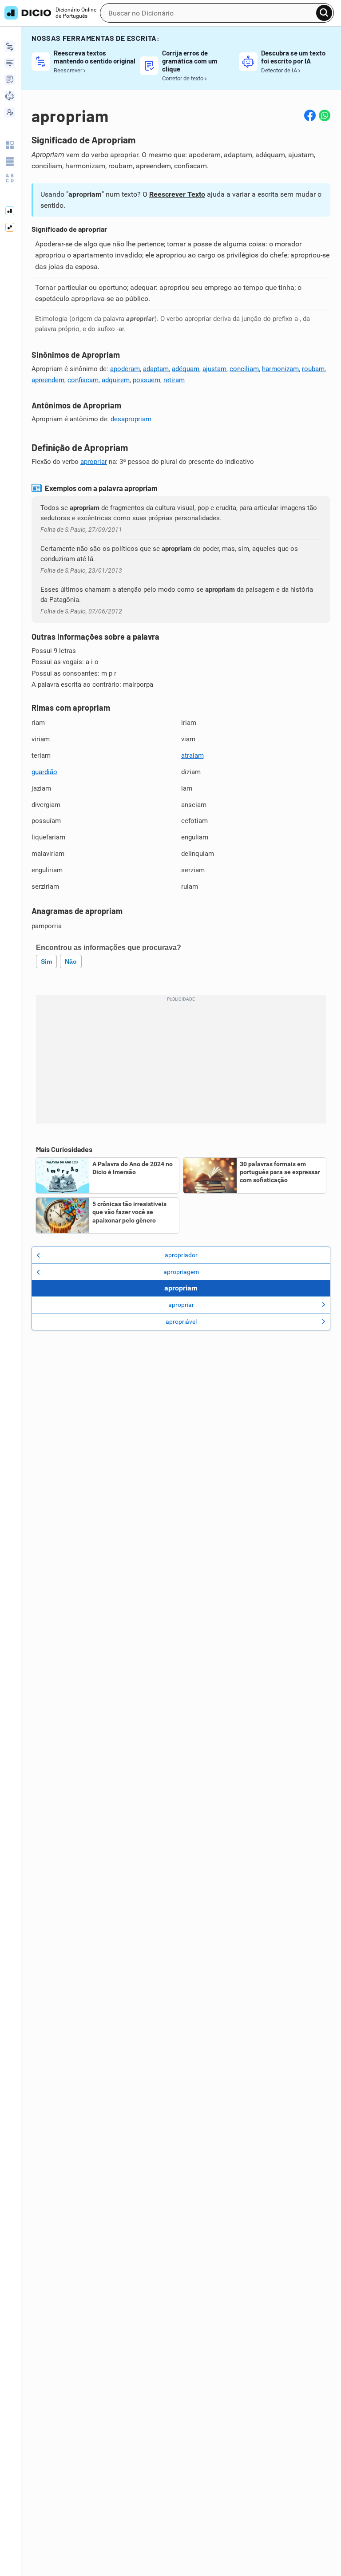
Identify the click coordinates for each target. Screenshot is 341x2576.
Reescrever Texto (177, 194)
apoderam (125, 369)
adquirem (116, 380)
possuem (147, 380)
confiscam (83, 380)
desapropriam (131, 419)
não (71, 962)
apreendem (48, 380)
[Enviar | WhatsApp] (325, 115)
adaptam (156, 369)
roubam (313, 369)
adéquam (186, 369)
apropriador (181, 1255)
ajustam (214, 369)
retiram (174, 380)
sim (46, 962)
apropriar (94, 462)
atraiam (192, 756)
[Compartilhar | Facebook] (310, 115)
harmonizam (280, 369)
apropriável (181, 1322)
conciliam (244, 369)
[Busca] (324, 13)
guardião (44, 772)
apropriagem (181, 1272)
